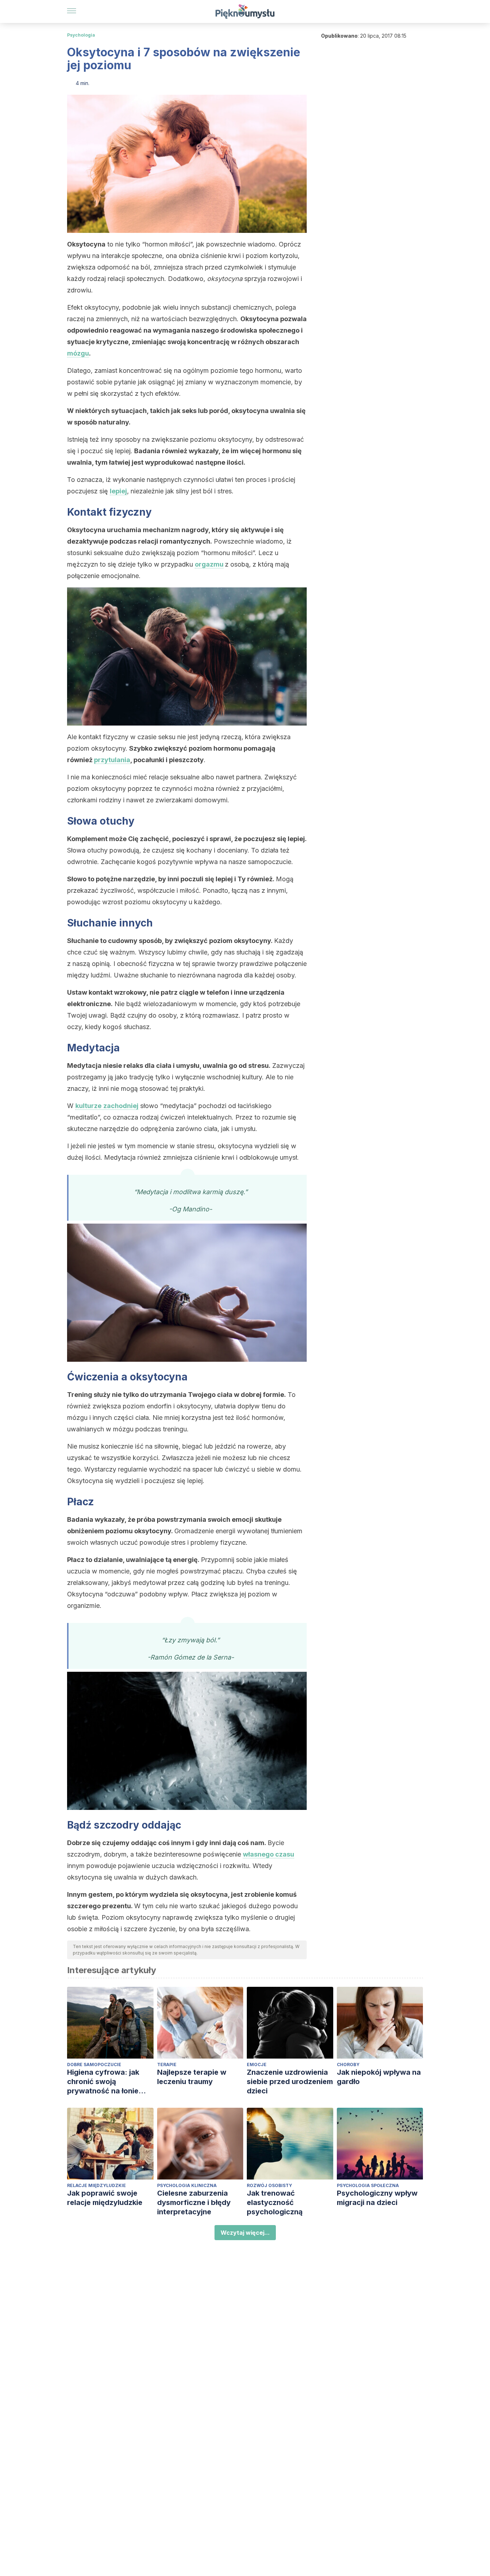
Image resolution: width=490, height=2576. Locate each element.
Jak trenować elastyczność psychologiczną (275, 2202)
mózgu (78, 353)
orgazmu (209, 564)
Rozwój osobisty (269, 2185)
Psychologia (81, 35)
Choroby (348, 2064)
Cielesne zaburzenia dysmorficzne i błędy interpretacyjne (194, 2202)
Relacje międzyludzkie (96, 2185)
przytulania (112, 760)
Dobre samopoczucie (94, 2064)
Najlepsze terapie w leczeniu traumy (192, 2077)
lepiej (118, 491)
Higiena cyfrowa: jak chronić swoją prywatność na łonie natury (103, 2082)
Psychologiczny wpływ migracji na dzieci (377, 2198)
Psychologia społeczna (368, 2185)
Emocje (257, 2064)
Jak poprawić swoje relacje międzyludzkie (105, 2198)
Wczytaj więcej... (245, 2233)
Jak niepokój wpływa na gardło (379, 2077)
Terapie (167, 2064)
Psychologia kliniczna (187, 2185)
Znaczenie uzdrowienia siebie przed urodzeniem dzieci (290, 2082)
